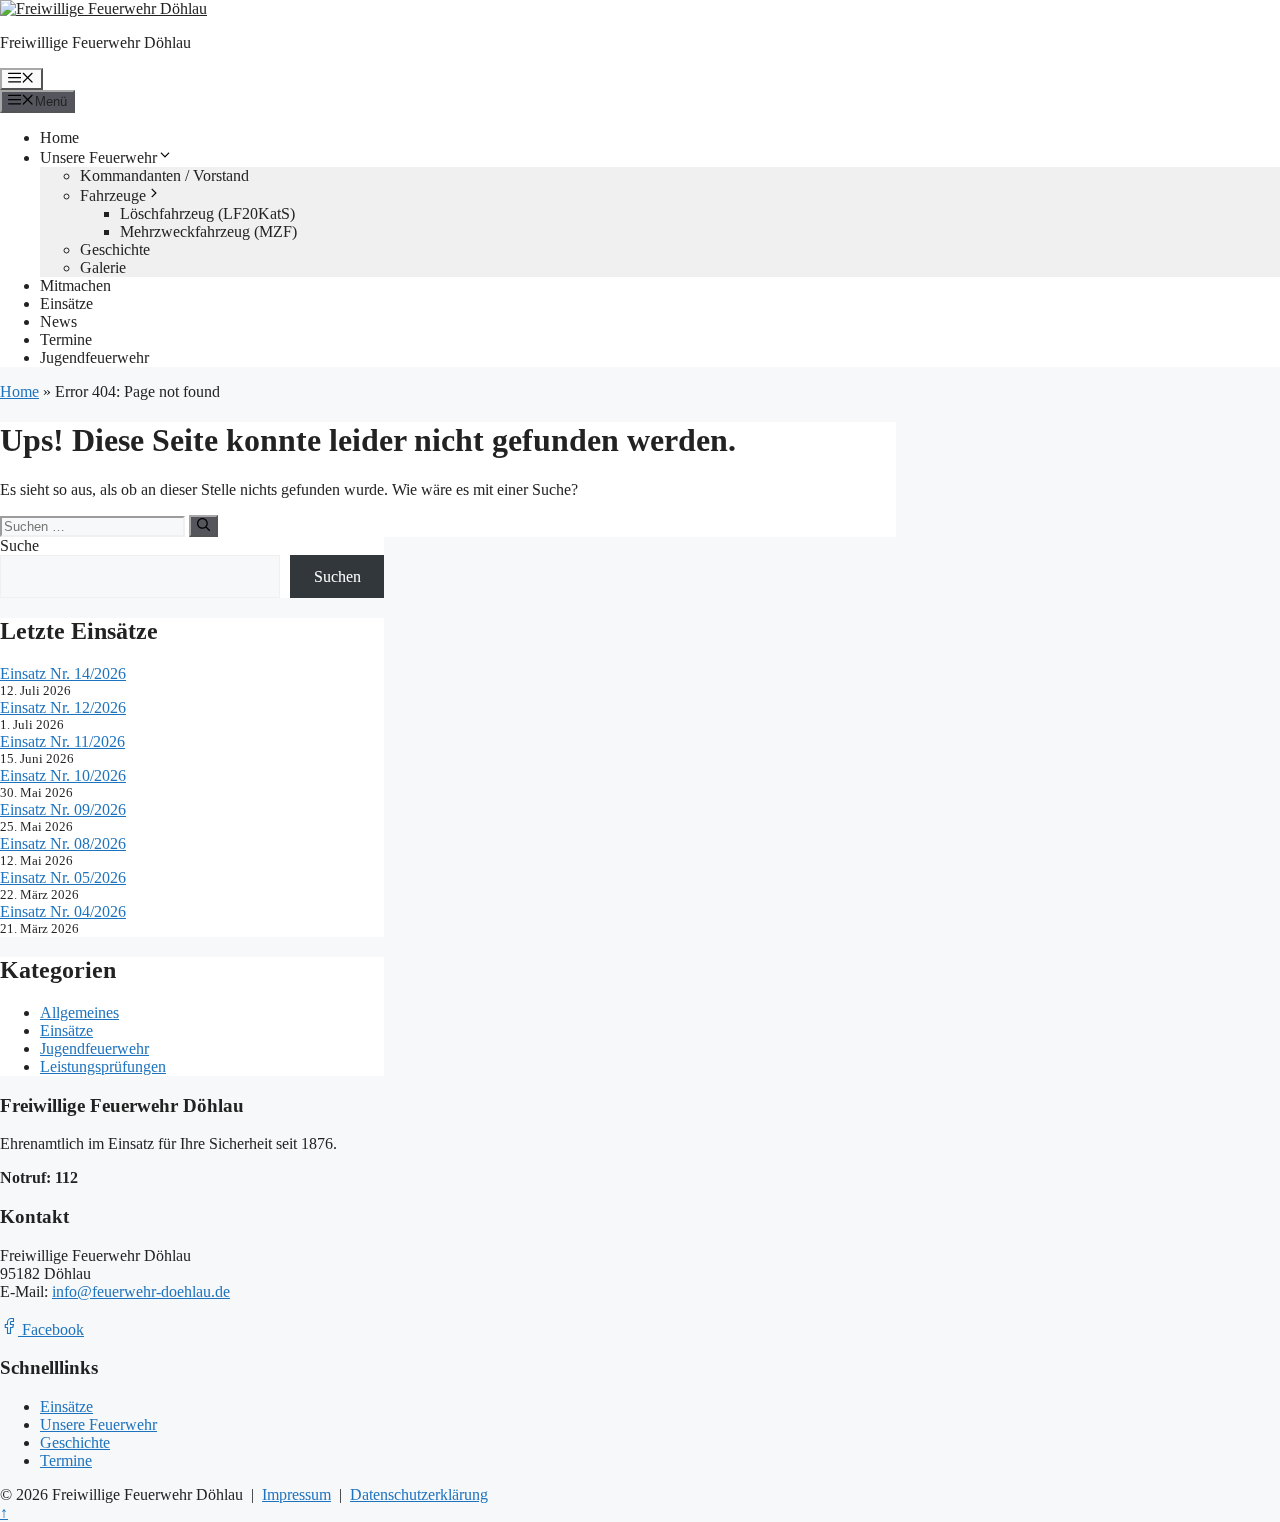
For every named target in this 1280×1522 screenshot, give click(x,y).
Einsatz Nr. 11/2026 (62, 741)
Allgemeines (79, 1012)
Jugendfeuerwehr (94, 357)
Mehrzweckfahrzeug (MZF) (208, 231)
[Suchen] (203, 526)
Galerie (103, 267)
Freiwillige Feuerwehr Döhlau (95, 42)
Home (59, 137)
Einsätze (66, 303)
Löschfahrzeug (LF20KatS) (207, 213)
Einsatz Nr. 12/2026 (63, 707)
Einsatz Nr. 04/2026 (63, 911)
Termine (66, 339)
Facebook (51, 1329)
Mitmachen (75, 285)
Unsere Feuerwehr (98, 157)
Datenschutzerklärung (419, 1494)
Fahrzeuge (113, 195)
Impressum (296, 1494)
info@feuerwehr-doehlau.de (141, 1291)
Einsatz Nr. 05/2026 (63, 877)
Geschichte (115, 249)
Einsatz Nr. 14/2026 (63, 673)
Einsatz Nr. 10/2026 (63, 775)
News (58, 321)
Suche (19, 545)
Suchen (337, 576)
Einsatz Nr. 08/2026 (63, 843)
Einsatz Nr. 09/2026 (63, 809)
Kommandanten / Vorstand (164, 175)
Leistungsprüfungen (103, 1066)
